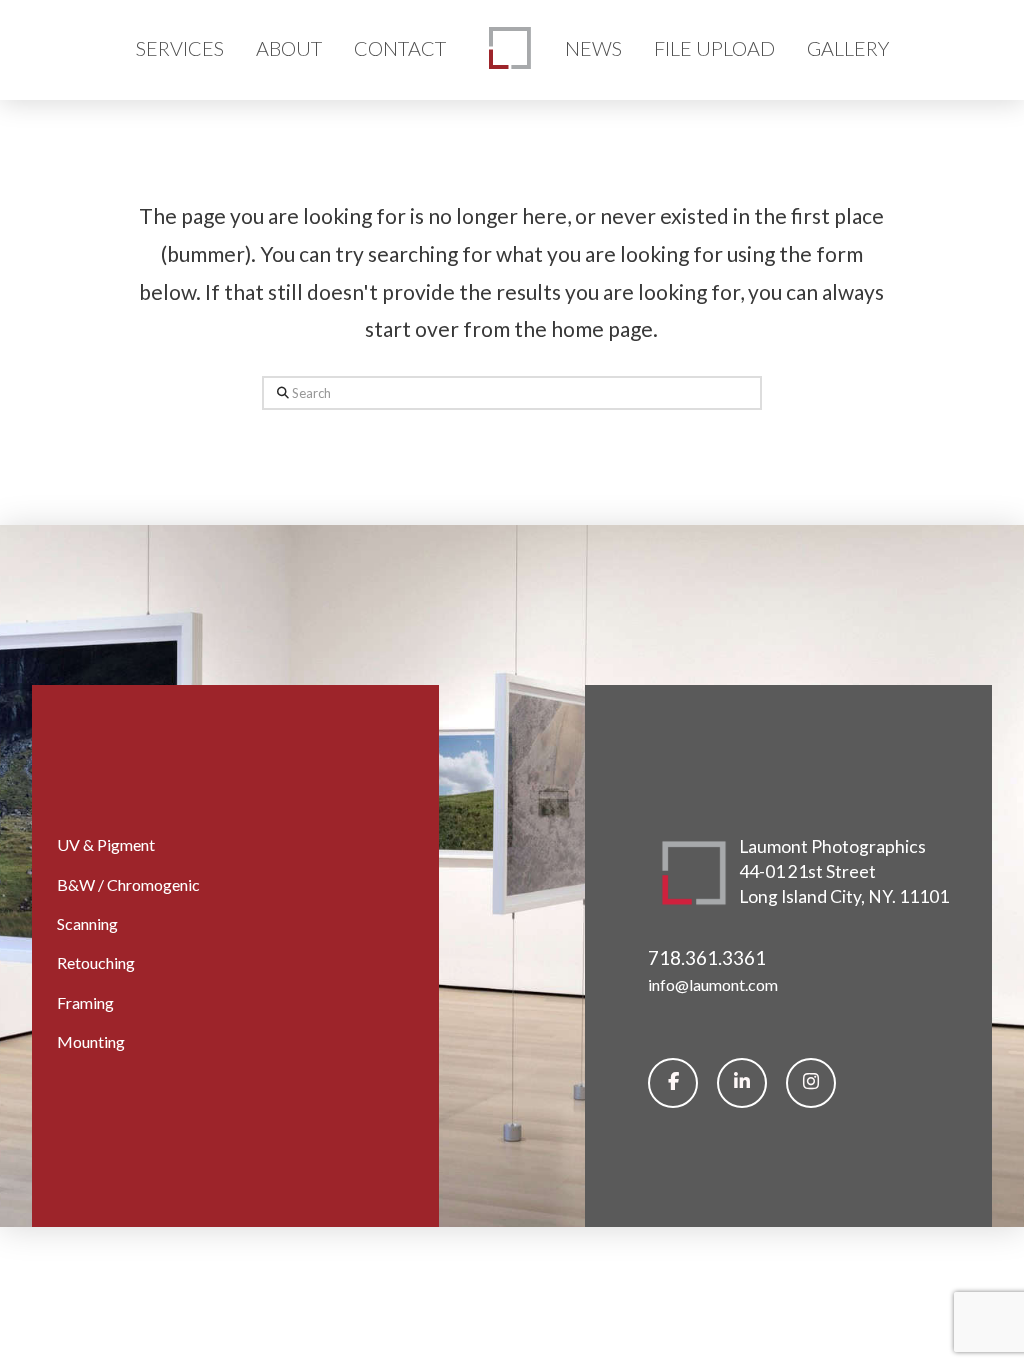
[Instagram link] (811, 1083)
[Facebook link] (673, 1083)
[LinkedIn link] (742, 1083)
